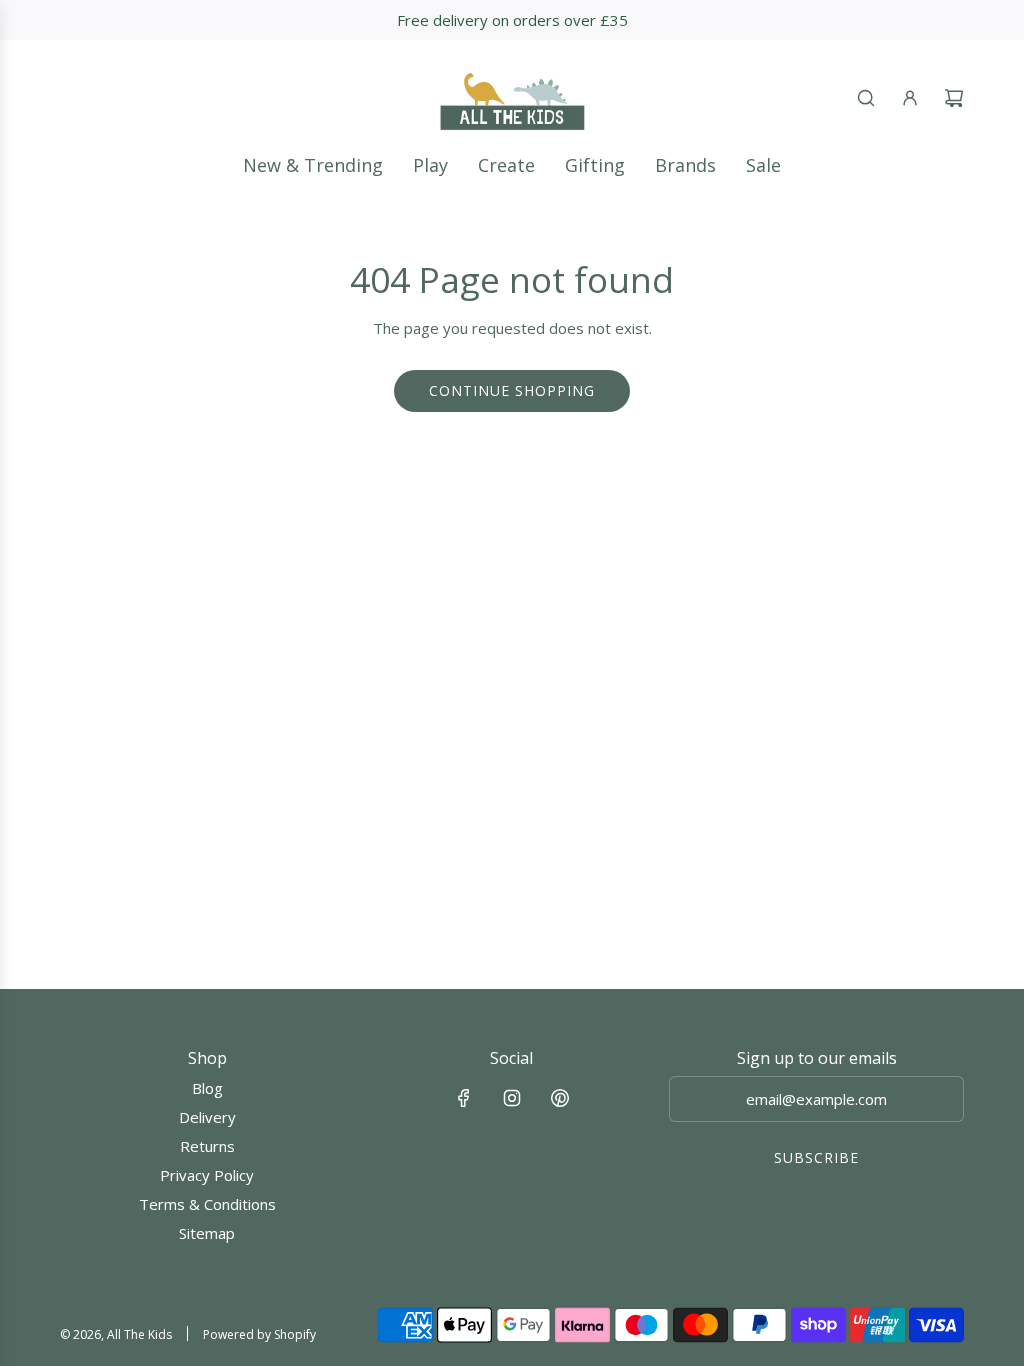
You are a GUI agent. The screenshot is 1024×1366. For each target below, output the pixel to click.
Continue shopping (512, 390)
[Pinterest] (560, 1098)
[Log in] (910, 98)
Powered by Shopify (259, 1334)
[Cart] (954, 98)
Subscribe (816, 1157)
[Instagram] (512, 1098)
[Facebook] (464, 1098)
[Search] (866, 98)
